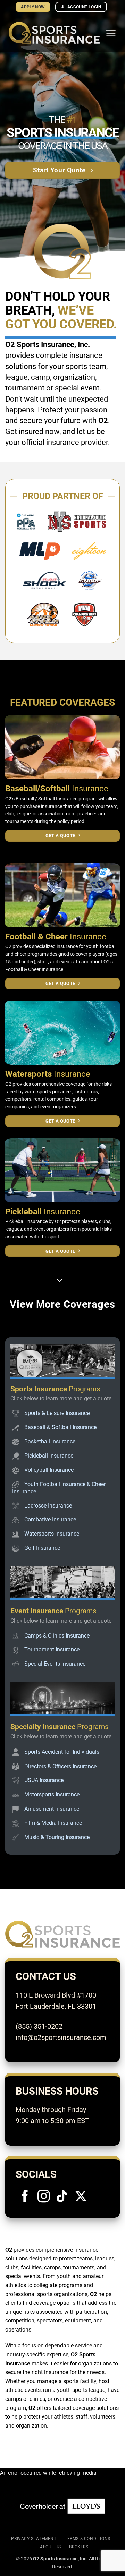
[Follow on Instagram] (44, 2197)
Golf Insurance (42, 1548)
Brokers (79, 2547)
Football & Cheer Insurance (34, 969)
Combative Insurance (50, 1519)
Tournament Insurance (52, 1650)
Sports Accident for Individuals (62, 1751)
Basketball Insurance (50, 1441)
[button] (111, 33)
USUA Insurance (44, 1780)
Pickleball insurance (26, 1221)
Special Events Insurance (55, 1664)
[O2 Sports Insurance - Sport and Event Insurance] (54, 33)
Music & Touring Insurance (57, 1837)
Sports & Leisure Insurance (57, 1413)
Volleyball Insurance (49, 1470)
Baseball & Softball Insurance (60, 1427)
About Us (51, 2547)
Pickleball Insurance (49, 1456)
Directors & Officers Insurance (60, 1766)
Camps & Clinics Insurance (57, 1636)
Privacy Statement (34, 2539)
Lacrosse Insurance (48, 1506)
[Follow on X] (81, 2197)
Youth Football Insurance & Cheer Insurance (59, 1488)
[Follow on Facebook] (25, 2197)
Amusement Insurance (52, 1809)
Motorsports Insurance (52, 1794)
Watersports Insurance (52, 1534)
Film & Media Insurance (53, 1823)
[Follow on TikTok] (62, 2197)
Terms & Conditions (87, 2539)
